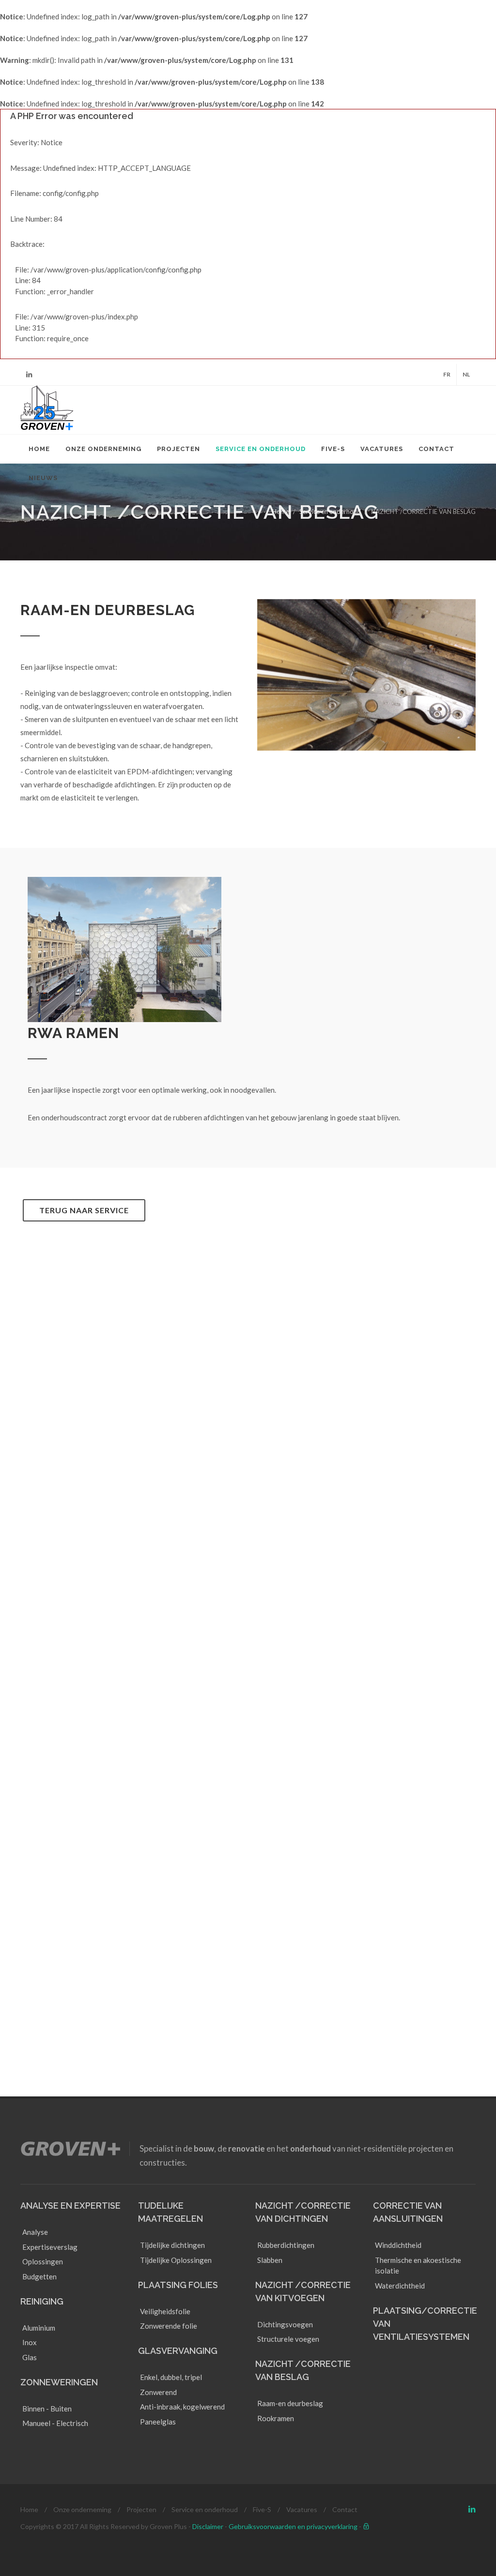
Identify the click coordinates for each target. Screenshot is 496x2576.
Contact (345, 2509)
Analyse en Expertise (70, 2206)
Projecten (141, 2509)
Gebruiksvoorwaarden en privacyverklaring (293, 2526)
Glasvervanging (178, 2351)
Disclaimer (208, 2526)
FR (447, 374)
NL (466, 374)
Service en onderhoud (330, 512)
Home (281, 512)
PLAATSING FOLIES (178, 2285)
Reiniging (42, 2301)
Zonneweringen (59, 2382)
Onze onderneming (82, 2509)
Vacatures (302, 2509)
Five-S (262, 2509)
